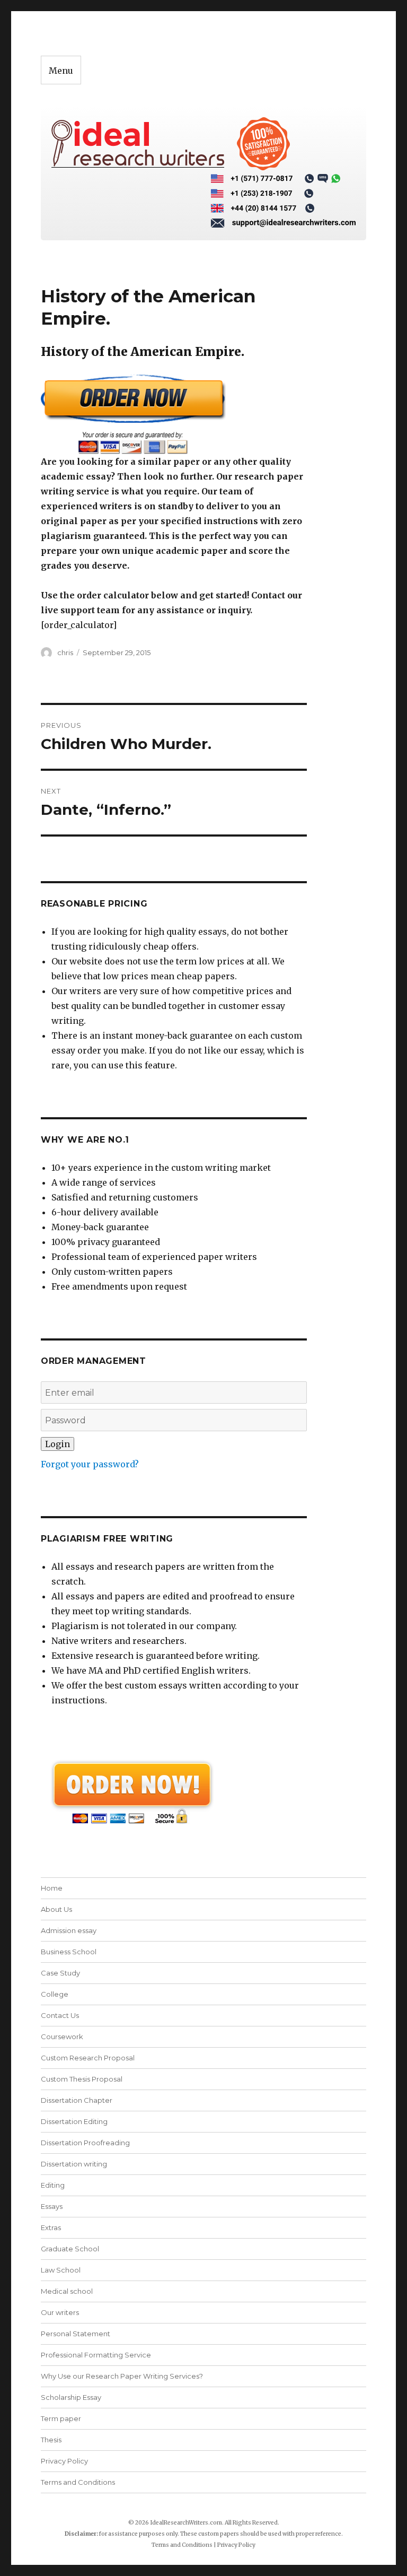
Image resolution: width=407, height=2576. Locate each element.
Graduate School (70, 2249)
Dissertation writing (74, 2164)
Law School (61, 2270)
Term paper (61, 2418)
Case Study (60, 1973)
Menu (61, 71)
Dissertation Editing (74, 2121)
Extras (51, 2227)
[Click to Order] (174, 414)
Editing (53, 2185)
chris (65, 652)
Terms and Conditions (78, 2482)
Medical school (67, 2291)
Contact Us (60, 2015)
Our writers (60, 2312)
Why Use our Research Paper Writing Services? (122, 2376)
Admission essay (69, 1930)
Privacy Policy (64, 2461)
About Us (56, 1909)
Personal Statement (76, 2334)
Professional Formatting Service (96, 2355)
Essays (52, 2206)
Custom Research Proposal (88, 2058)
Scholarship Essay (71, 2397)
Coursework (62, 2037)
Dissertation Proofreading (85, 2143)
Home (52, 1888)
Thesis (51, 2440)
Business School (69, 1952)
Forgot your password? (90, 1464)
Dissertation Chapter (77, 2100)
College (55, 1994)
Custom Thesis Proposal (82, 2079)
